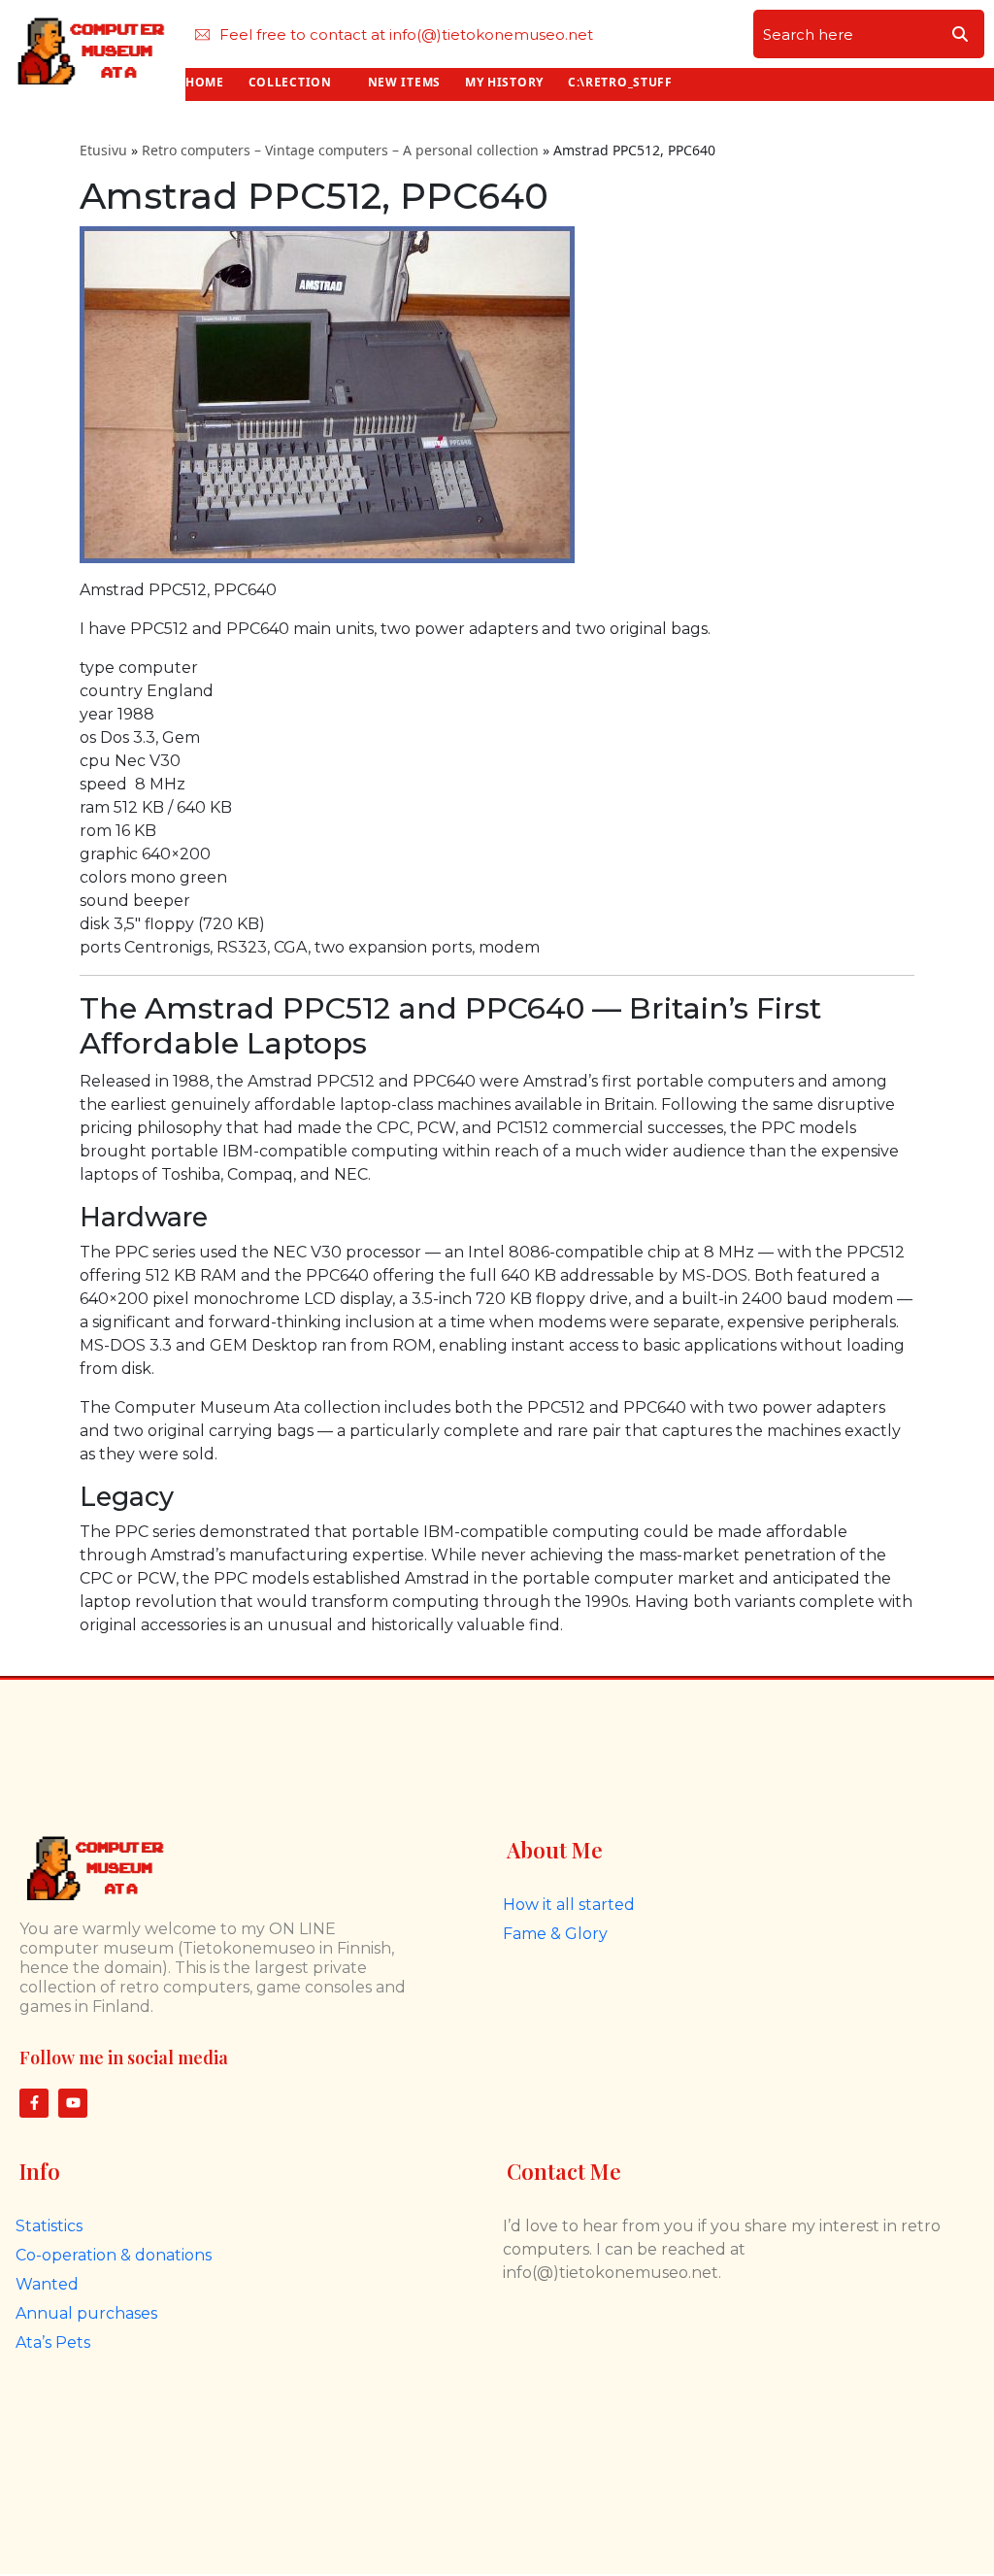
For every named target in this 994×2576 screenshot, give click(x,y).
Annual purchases (86, 2313)
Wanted (47, 2284)
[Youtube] (73, 2103)
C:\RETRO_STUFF (620, 82)
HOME (205, 82)
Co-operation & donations (114, 2255)
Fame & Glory (555, 1934)
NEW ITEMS (404, 82)
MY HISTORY (504, 82)
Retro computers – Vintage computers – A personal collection (340, 150)
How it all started (569, 1905)
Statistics (49, 2226)
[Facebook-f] (34, 2103)
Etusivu (103, 150)
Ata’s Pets (53, 2342)
